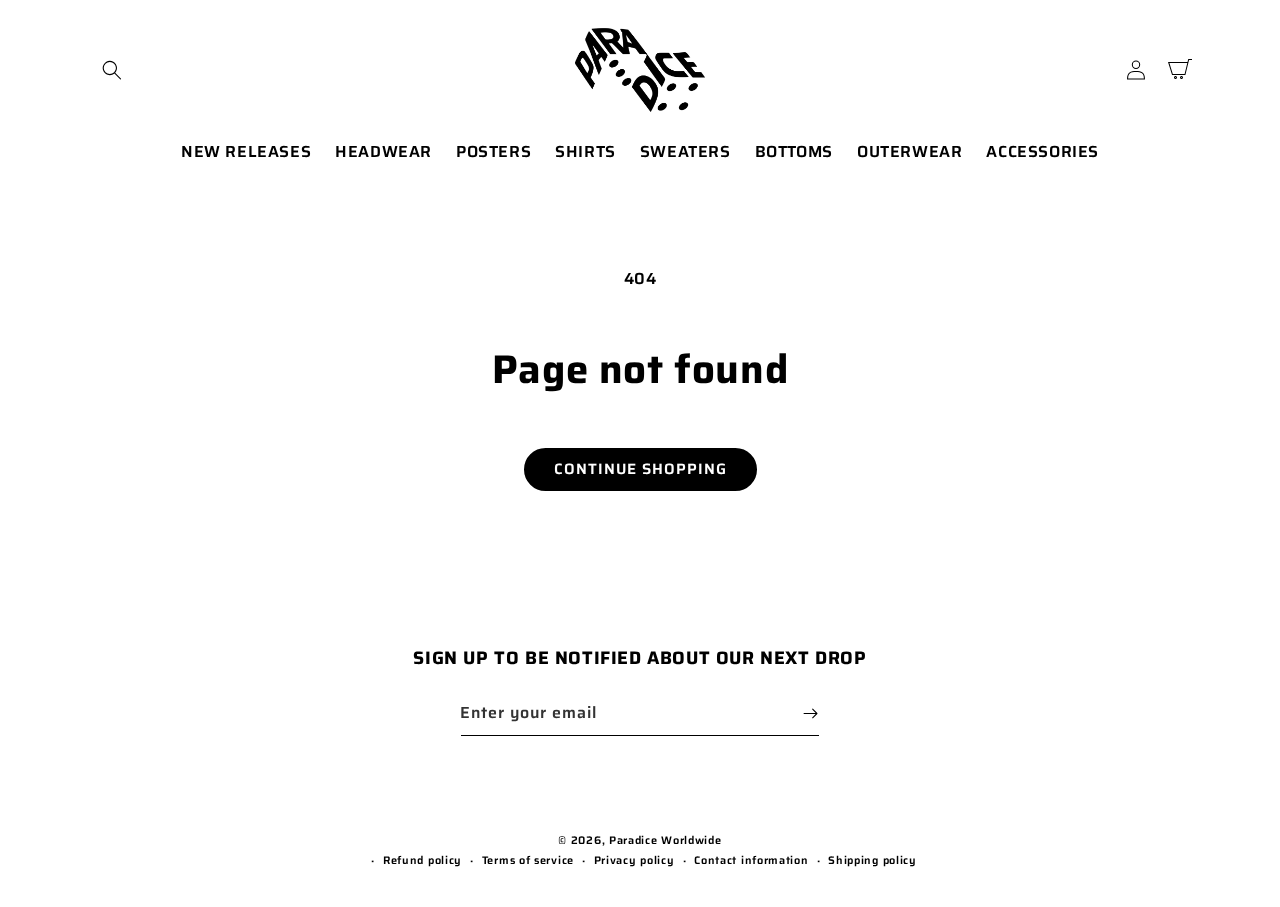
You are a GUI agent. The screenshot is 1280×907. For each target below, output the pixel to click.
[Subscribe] (810, 713)
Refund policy (422, 860)
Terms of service (528, 860)
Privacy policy (634, 860)
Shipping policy (872, 860)
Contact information (751, 860)
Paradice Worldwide (665, 840)
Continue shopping (640, 469)
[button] (112, 70)
